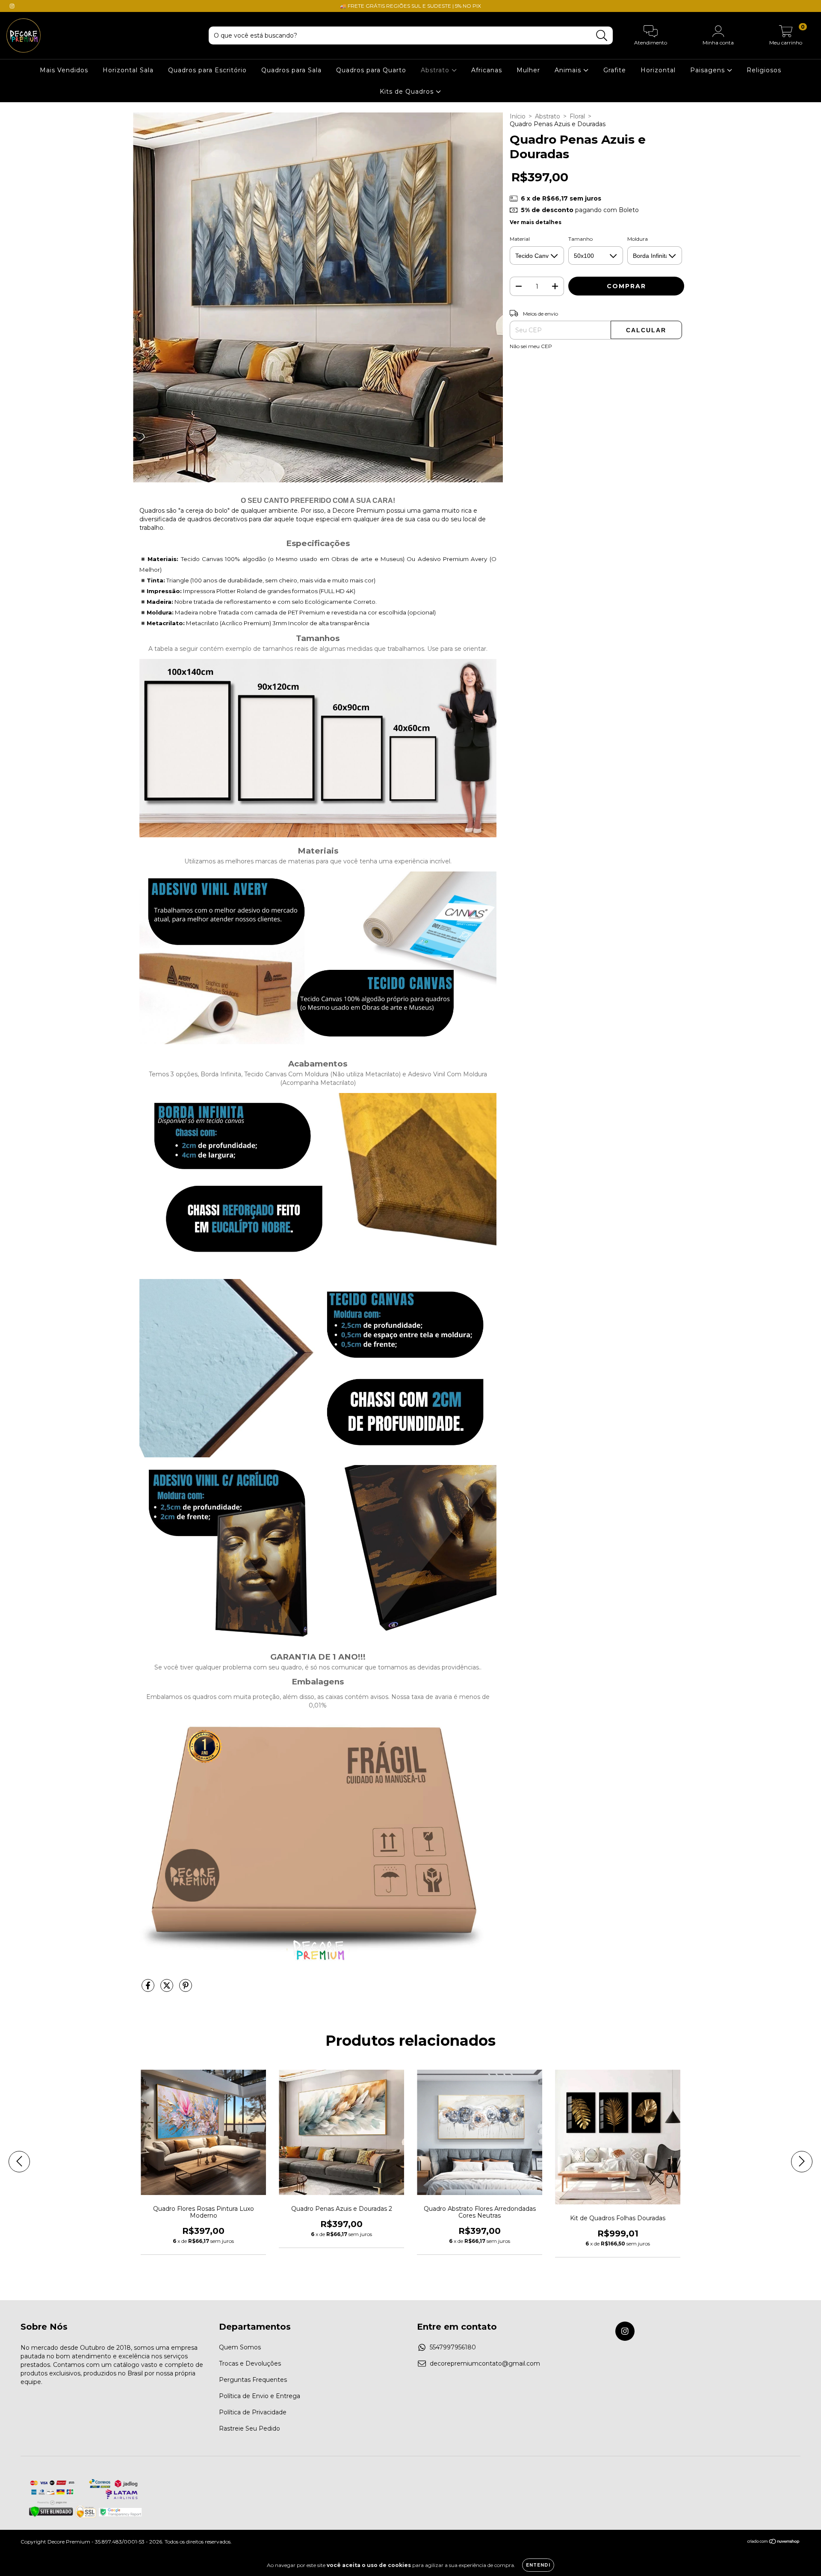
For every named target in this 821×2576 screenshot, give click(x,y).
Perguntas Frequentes (253, 2380)
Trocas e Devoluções (250, 2363)
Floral (577, 116)
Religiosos (764, 70)
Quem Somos (240, 2347)
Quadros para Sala (291, 70)
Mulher (528, 70)
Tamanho (580, 239)
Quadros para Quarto (371, 70)
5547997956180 (453, 2347)
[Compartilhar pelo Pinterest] (186, 1989)
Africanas (487, 70)
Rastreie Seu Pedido (250, 2428)
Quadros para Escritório (207, 70)
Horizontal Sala (128, 70)
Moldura (638, 239)
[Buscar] (602, 36)
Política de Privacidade (253, 2412)
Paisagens (709, 70)
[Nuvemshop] (774, 2542)
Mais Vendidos (64, 70)
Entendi (538, 2565)
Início (518, 116)
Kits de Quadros (408, 92)
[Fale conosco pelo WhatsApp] (807, 2558)
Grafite (615, 70)
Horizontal (658, 70)
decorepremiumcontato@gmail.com (485, 2363)
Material (520, 239)
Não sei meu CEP (531, 346)
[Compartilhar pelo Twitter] (168, 1989)
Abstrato (436, 70)
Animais (569, 70)
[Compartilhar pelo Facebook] (149, 1989)
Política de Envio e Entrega (260, 2396)
